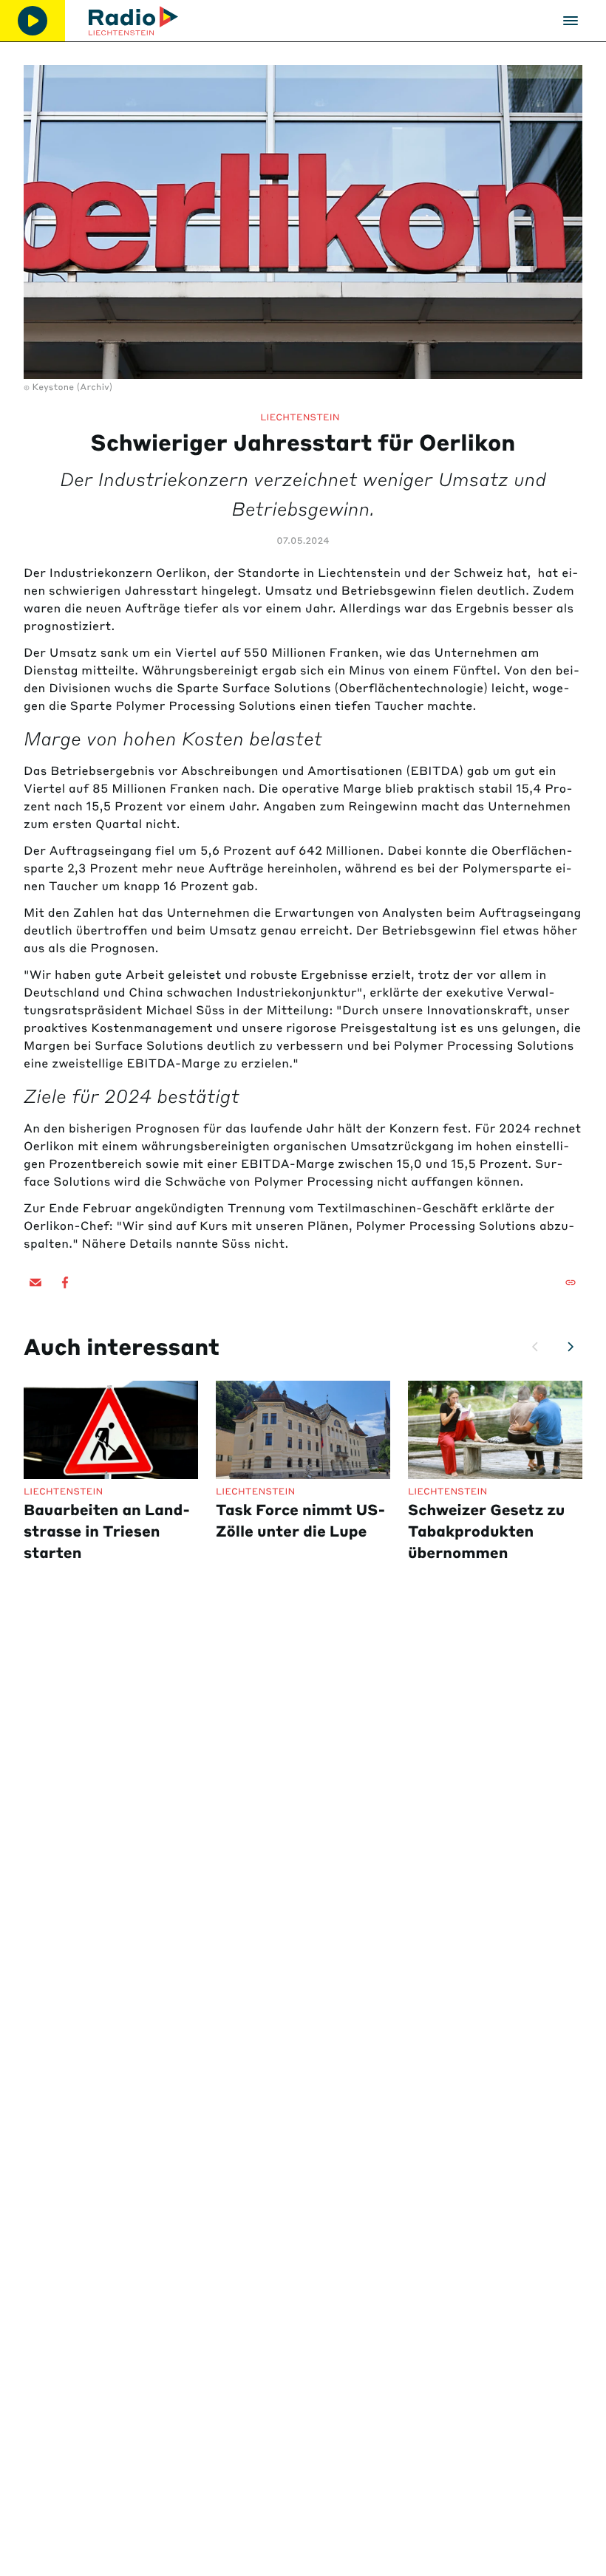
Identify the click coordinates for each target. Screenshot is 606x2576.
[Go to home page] (133, 21)
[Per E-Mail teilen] (35, 1282)
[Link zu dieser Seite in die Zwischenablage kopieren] (571, 1282)
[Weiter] (571, 1347)
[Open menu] (571, 21)
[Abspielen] (33, 21)
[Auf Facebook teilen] (65, 1282)
